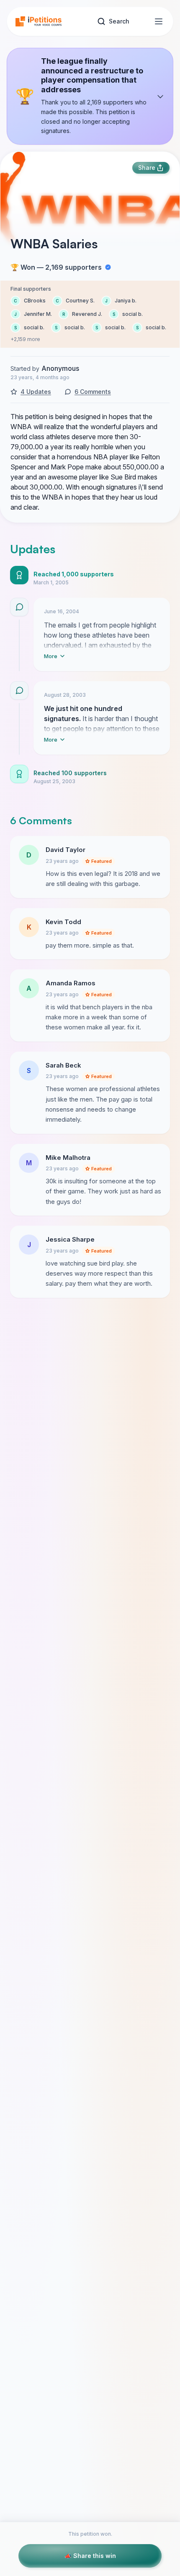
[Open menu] (159, 21)
